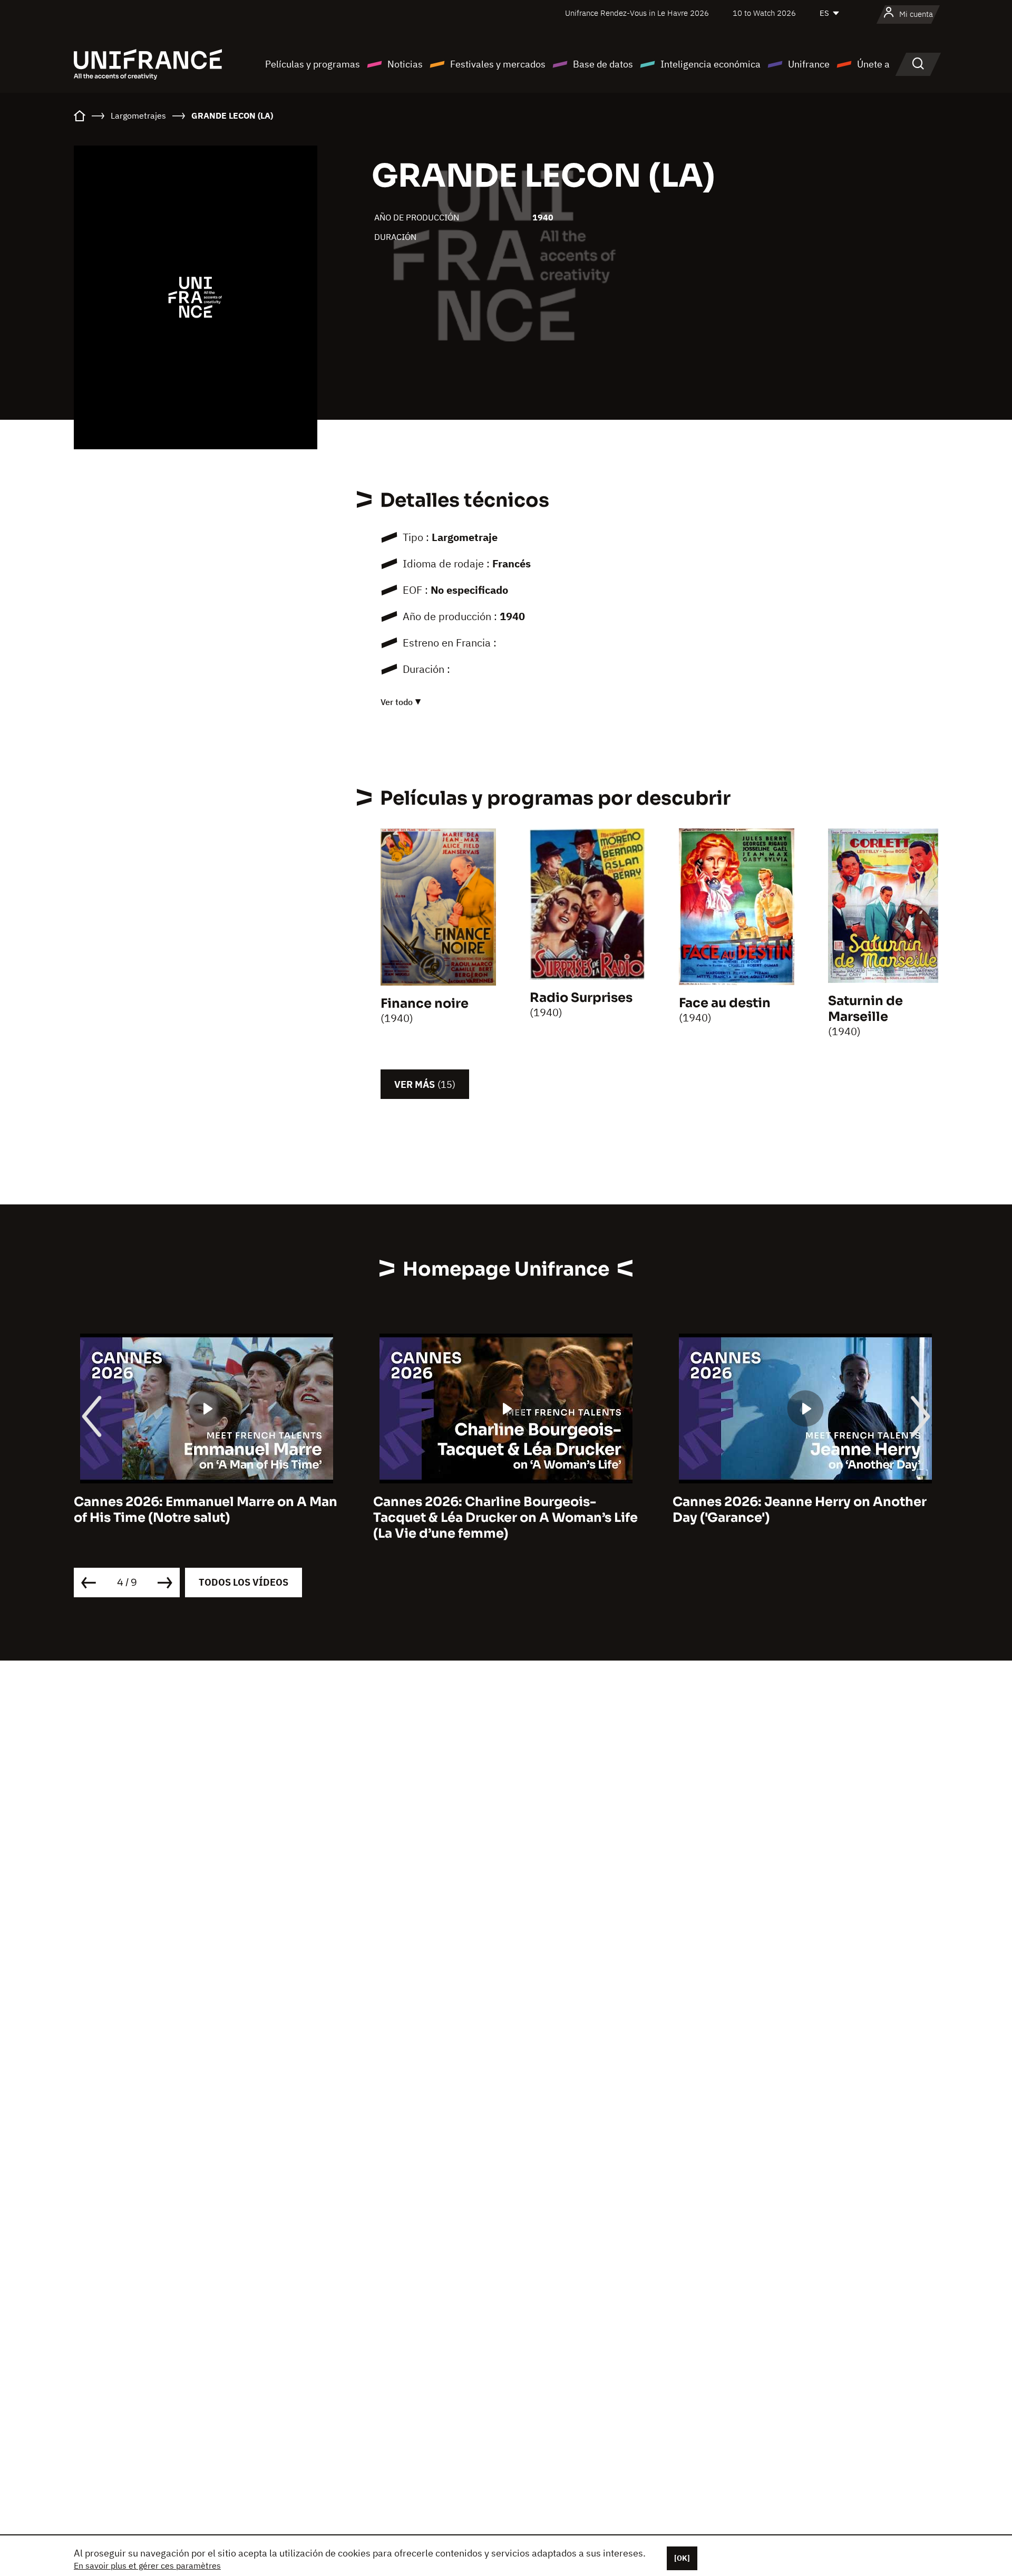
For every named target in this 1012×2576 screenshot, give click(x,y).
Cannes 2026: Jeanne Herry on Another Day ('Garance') (500, 1510)
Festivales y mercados (498, 64)
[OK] (682, 2558)
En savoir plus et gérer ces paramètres (147, 2565)
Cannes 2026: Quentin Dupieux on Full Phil (796, 1510)
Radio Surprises (581, 998)
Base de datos (603, 64)
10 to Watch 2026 (764, 13)
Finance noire (425, 1004)
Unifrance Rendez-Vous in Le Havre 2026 (637, 13)
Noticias (405, 64)
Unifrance (809, 64)
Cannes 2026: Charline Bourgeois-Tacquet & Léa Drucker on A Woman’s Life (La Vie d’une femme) (206, 1518)
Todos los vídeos (244, 1582)
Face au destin (725, 1003)
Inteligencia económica (711, 64)
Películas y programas (313, 64)
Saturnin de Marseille (865, 1009)
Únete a (873, 64)
